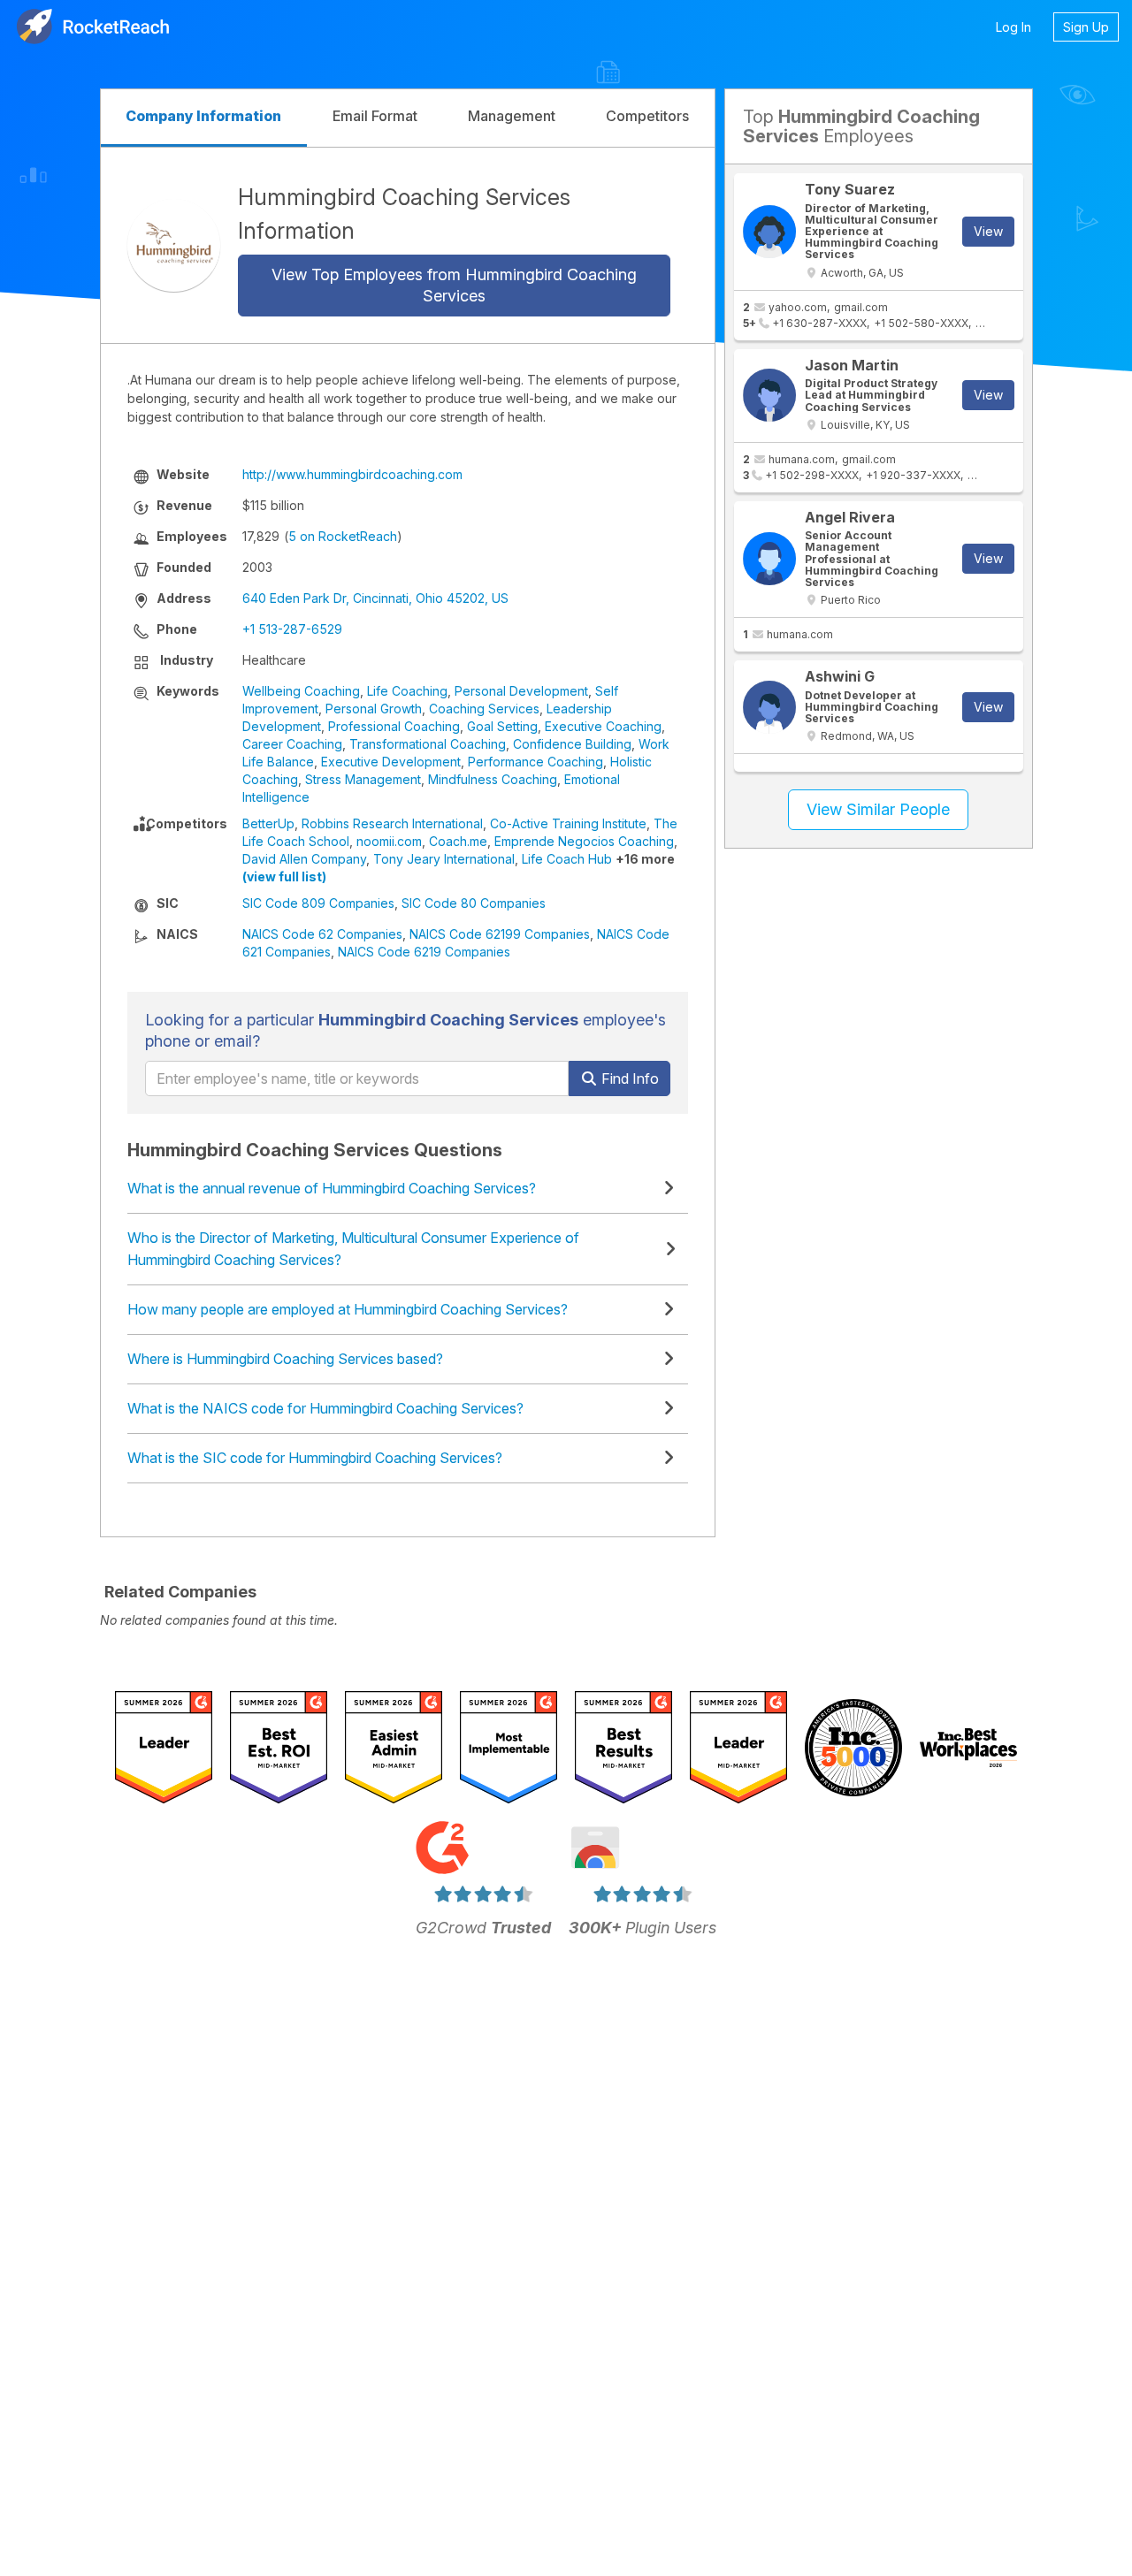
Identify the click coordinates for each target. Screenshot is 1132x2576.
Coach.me (458, 841)
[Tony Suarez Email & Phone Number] (769, 232)
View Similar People (878, 809)
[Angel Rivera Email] (769, 559)
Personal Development (521, 691)
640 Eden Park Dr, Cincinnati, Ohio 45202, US (375, 598)
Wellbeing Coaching (301, 691)
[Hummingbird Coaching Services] (174, 245)
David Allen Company (304, 859)
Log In (1013, 27)
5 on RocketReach (343, 536)
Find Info (628, 1078)
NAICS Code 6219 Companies (424, 952)
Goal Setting (502, 726)
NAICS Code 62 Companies (322, 934)
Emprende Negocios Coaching (584, 841)
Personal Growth (374, 709)
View (988, 231)
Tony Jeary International (444, 859)
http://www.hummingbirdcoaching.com (352, 474)
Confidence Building (572, 744)
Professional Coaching (394, 726)
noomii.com (389, 841)
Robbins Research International (392, 823)
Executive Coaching (603, 726)
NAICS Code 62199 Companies (500, 934)
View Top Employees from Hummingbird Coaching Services (454, 285)
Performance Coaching (535, 762)
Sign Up (1086, 27)
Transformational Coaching (428, 744)
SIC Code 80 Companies (474, 903)
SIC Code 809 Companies (318, 903)
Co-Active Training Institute (568, 823)
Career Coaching (292, 744)
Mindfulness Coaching (493, 779)
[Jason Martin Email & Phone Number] (769, 395)
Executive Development (391, 762)
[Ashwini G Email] (769, 707)
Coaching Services (484, 709)
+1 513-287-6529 (292, 629)
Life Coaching (407, 691)
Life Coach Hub (567, 859)
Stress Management (363, 779)
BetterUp (268, 823)
